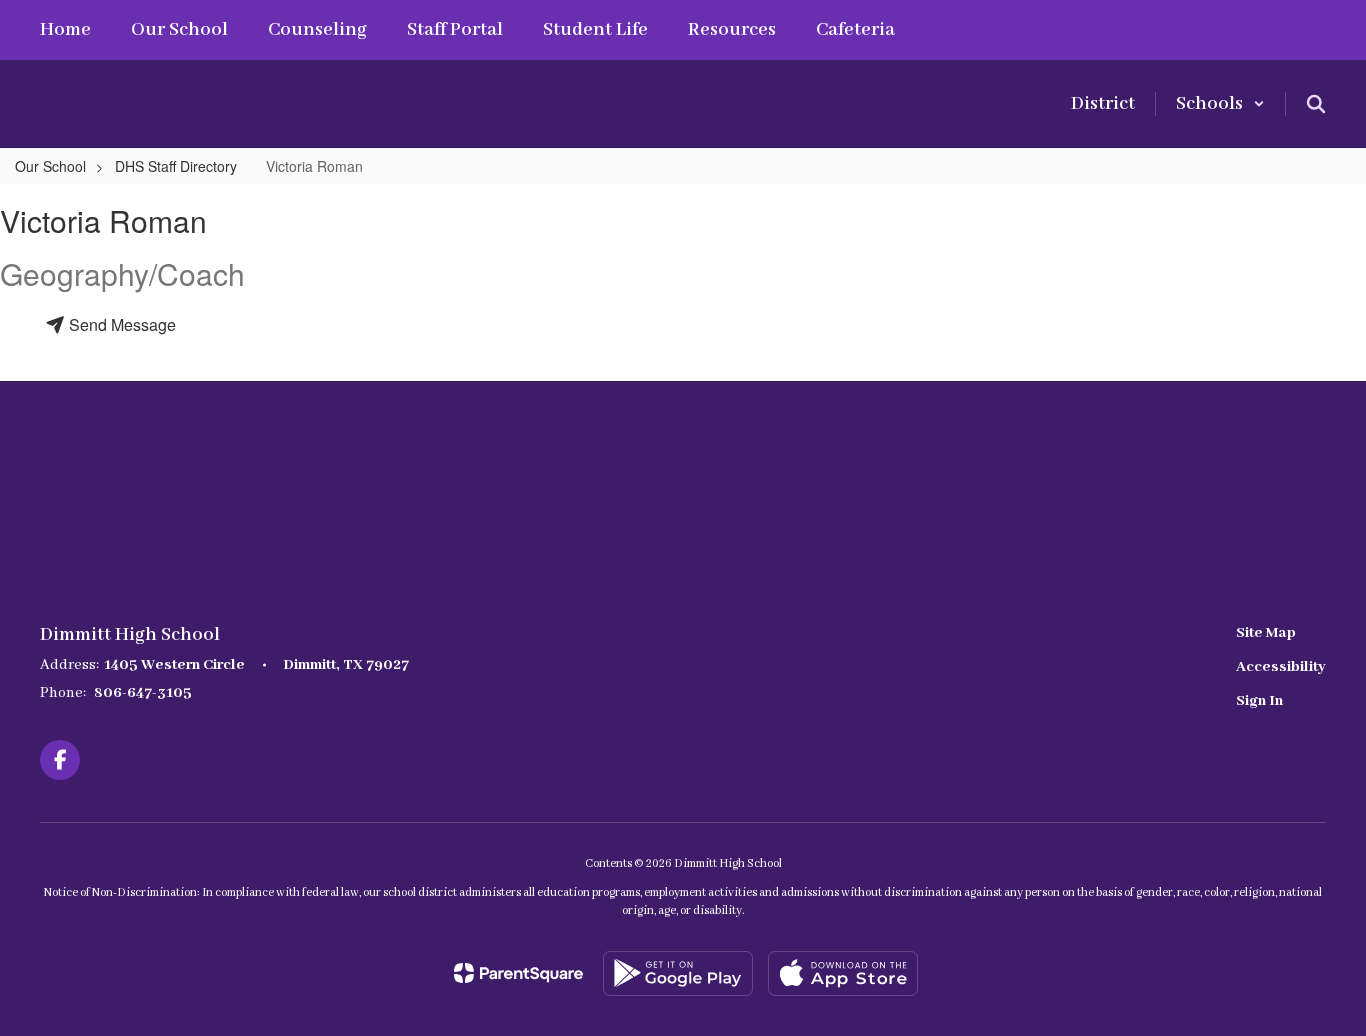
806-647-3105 (143, 693)
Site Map (1266, 633)
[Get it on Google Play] (678, 973)
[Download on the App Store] (843, 973)
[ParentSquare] (518, 973)
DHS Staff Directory (176, 166)
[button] (1220, 104)
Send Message (120, 324)
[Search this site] (1316, 104)
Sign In (1259, 701)
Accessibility (1281, 667)
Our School (50, 166)
